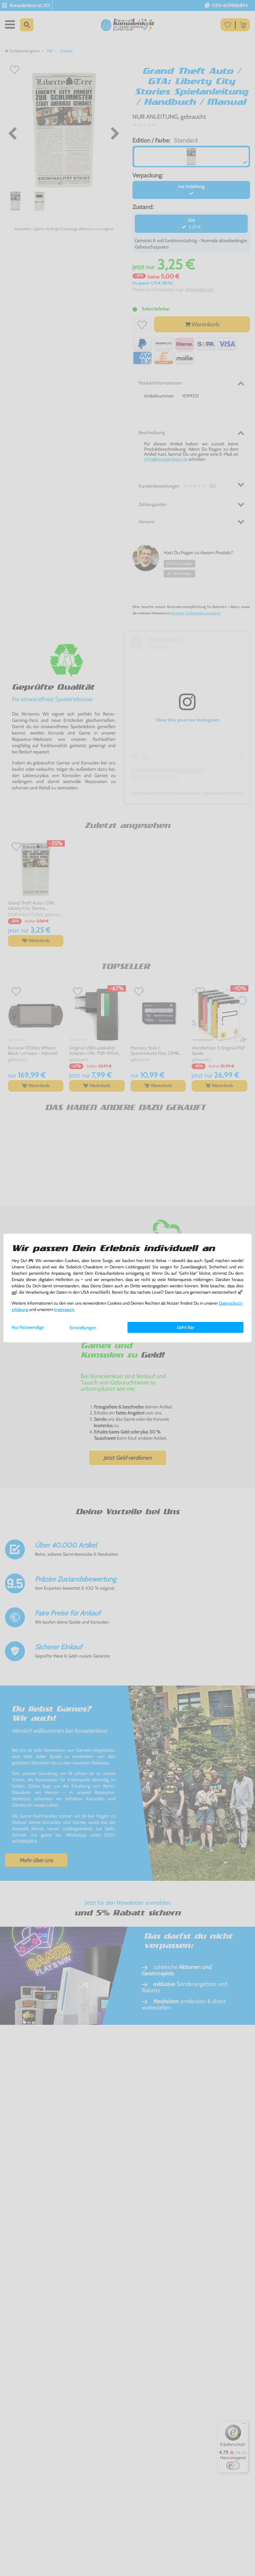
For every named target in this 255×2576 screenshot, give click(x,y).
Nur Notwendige (28, 1327)
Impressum (64, 1309)
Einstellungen (83, 1328)
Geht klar (186, 1327)
